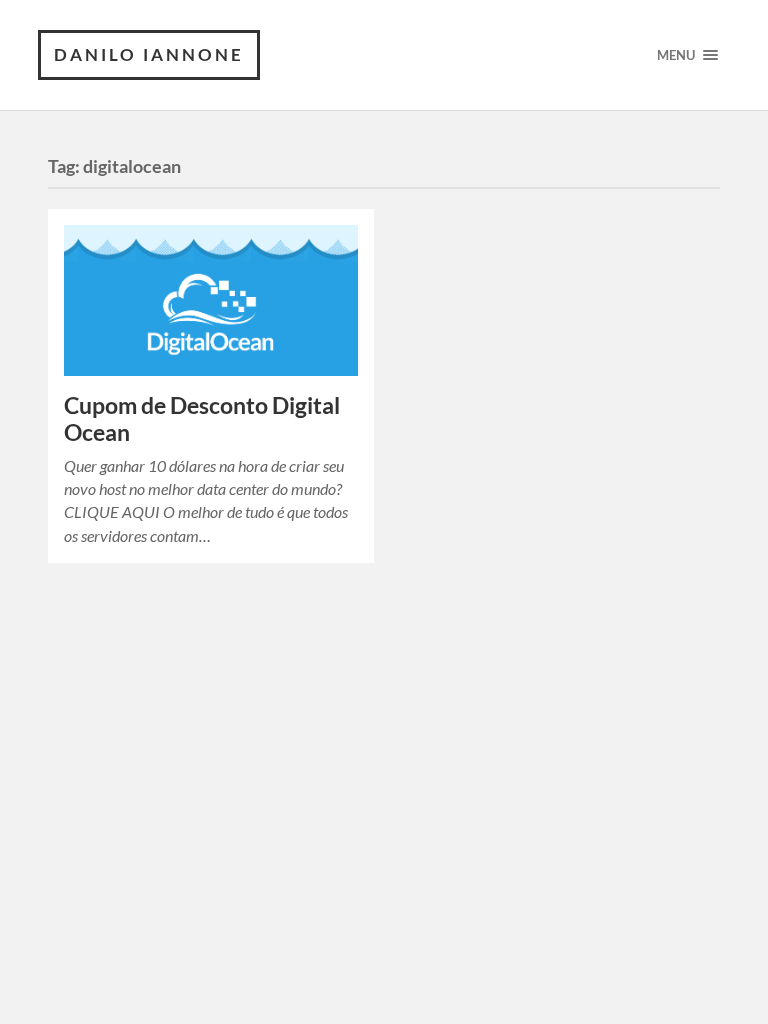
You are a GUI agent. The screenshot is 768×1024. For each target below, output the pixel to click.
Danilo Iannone (149, 54)
